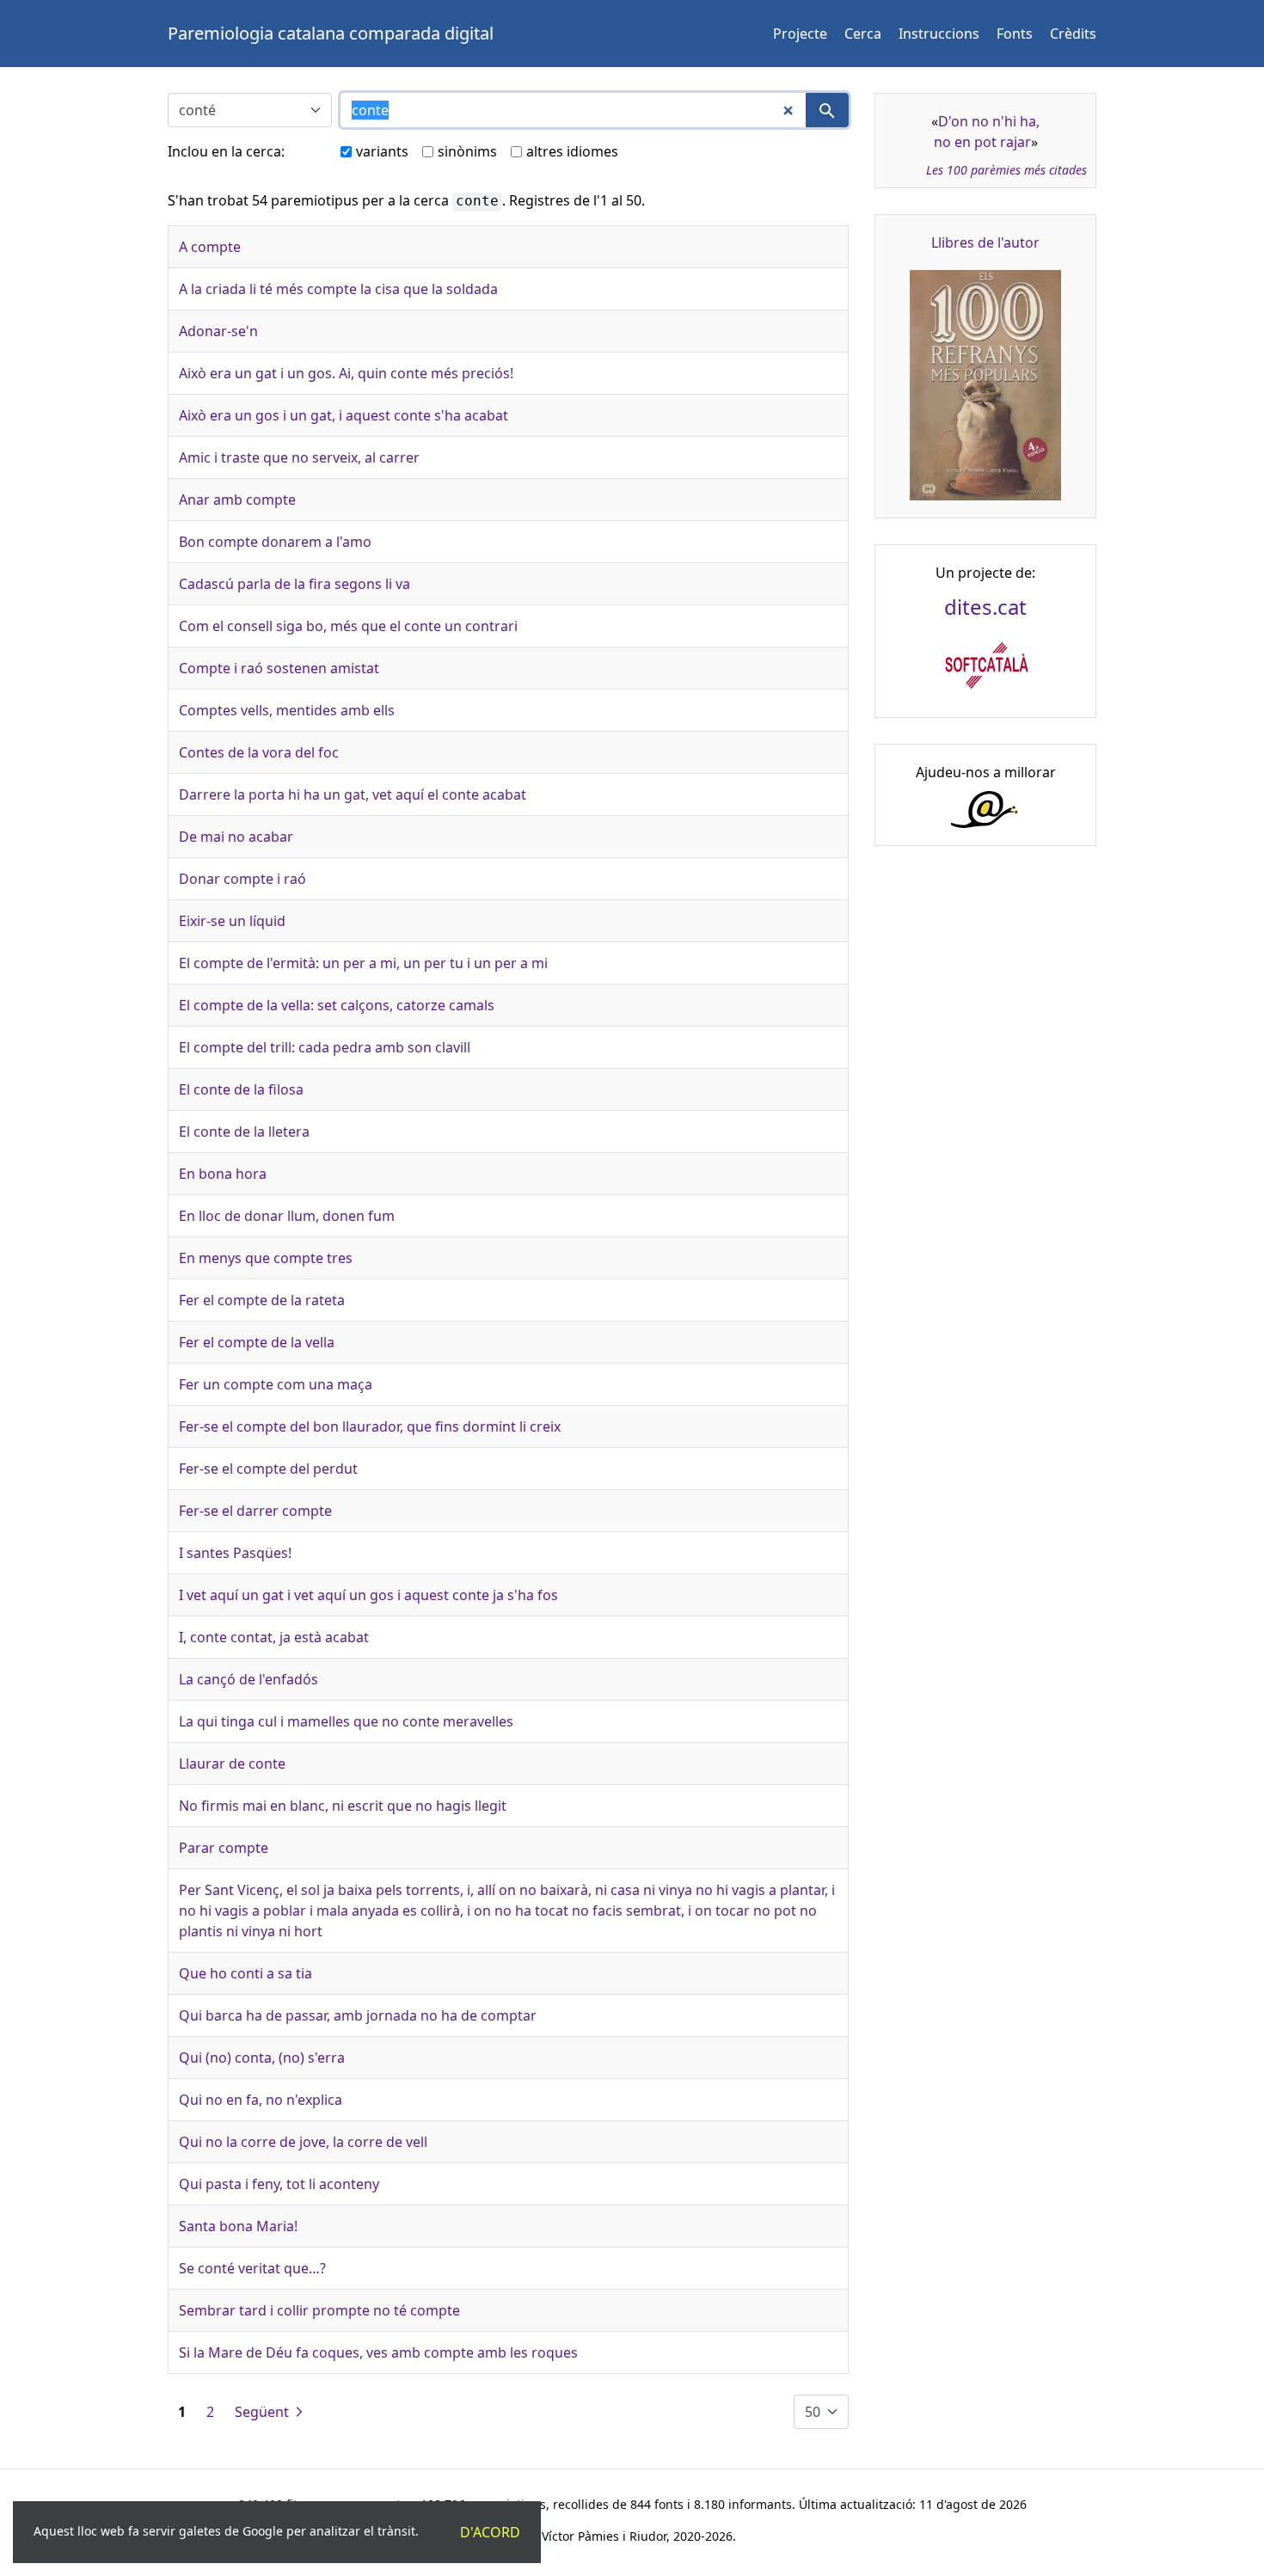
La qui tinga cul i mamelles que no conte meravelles (346, 1721)
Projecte (800, 34)
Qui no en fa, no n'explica (261, 2100)
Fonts (1015, 34)
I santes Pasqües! (235, 1553)
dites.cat (985, 607)
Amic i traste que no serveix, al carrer (299, 457)
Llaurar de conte (232, 1763)
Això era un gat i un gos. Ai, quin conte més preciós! (346, 373)
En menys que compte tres (266, 1258)
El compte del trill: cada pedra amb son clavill (325, 1047)
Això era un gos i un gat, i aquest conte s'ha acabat (344, 415)
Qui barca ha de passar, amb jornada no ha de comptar (358, 2015)
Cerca (863, 34)
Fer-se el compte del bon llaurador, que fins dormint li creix (370, 1426)
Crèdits (1073, 34)
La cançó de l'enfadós (249, 1679)
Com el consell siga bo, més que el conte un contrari (348, 626)
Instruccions (939, 34)
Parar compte (224, 1848)
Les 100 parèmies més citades (1006, 170)
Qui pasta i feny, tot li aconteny (279, 2184)
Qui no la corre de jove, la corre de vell (303, 2142)
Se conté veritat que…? (252, 2268)
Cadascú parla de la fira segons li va (295, 584)
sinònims (467, 151)
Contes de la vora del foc (259, 752)
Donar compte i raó (242, 879)
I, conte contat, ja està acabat (274, 1637)
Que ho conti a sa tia (245, 1973)
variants (382, 151)
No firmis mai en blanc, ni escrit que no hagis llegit (343, 1806)
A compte (210, 247)
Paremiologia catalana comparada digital (331, 33)
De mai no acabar (236, 837)
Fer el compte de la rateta (262, 1300)
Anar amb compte (237, 500)
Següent (264, 2412)
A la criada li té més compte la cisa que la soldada (338, 289)
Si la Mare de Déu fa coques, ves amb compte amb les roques (378, 2352)
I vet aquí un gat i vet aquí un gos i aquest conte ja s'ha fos (368, 1595)
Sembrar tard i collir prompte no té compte (319, 2310)
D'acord (490, 2532)
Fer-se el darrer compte (255, 1511)
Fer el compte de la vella (257, 1342)
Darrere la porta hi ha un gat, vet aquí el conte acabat (353, 794)
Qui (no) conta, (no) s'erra (262, 2058)
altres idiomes (572, 151)
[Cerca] (827, 110)
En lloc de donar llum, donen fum (287, 1216)
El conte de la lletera (244, 1132)
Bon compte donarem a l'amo (275, 542)
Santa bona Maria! (238, 2226)
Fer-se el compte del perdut (268, 1469)
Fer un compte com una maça (276, 1384)
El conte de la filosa (241, 1089)
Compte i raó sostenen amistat (279, 668)
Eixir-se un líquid (232, 921)
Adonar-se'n (218, 331)
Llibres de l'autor (985, 242)
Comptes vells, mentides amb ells (287, 710)
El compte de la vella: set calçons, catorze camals (337, 1005)
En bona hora (223, 1174)
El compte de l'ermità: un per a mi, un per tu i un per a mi (363, 963)
